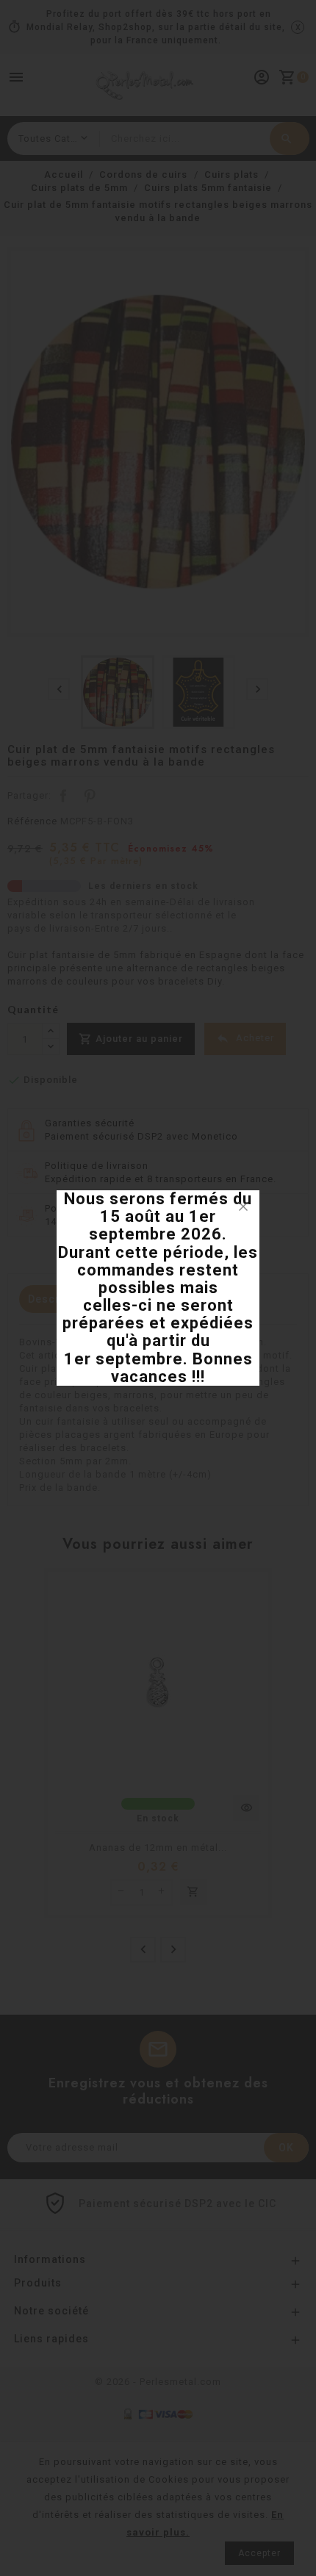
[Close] (243, 1206)
